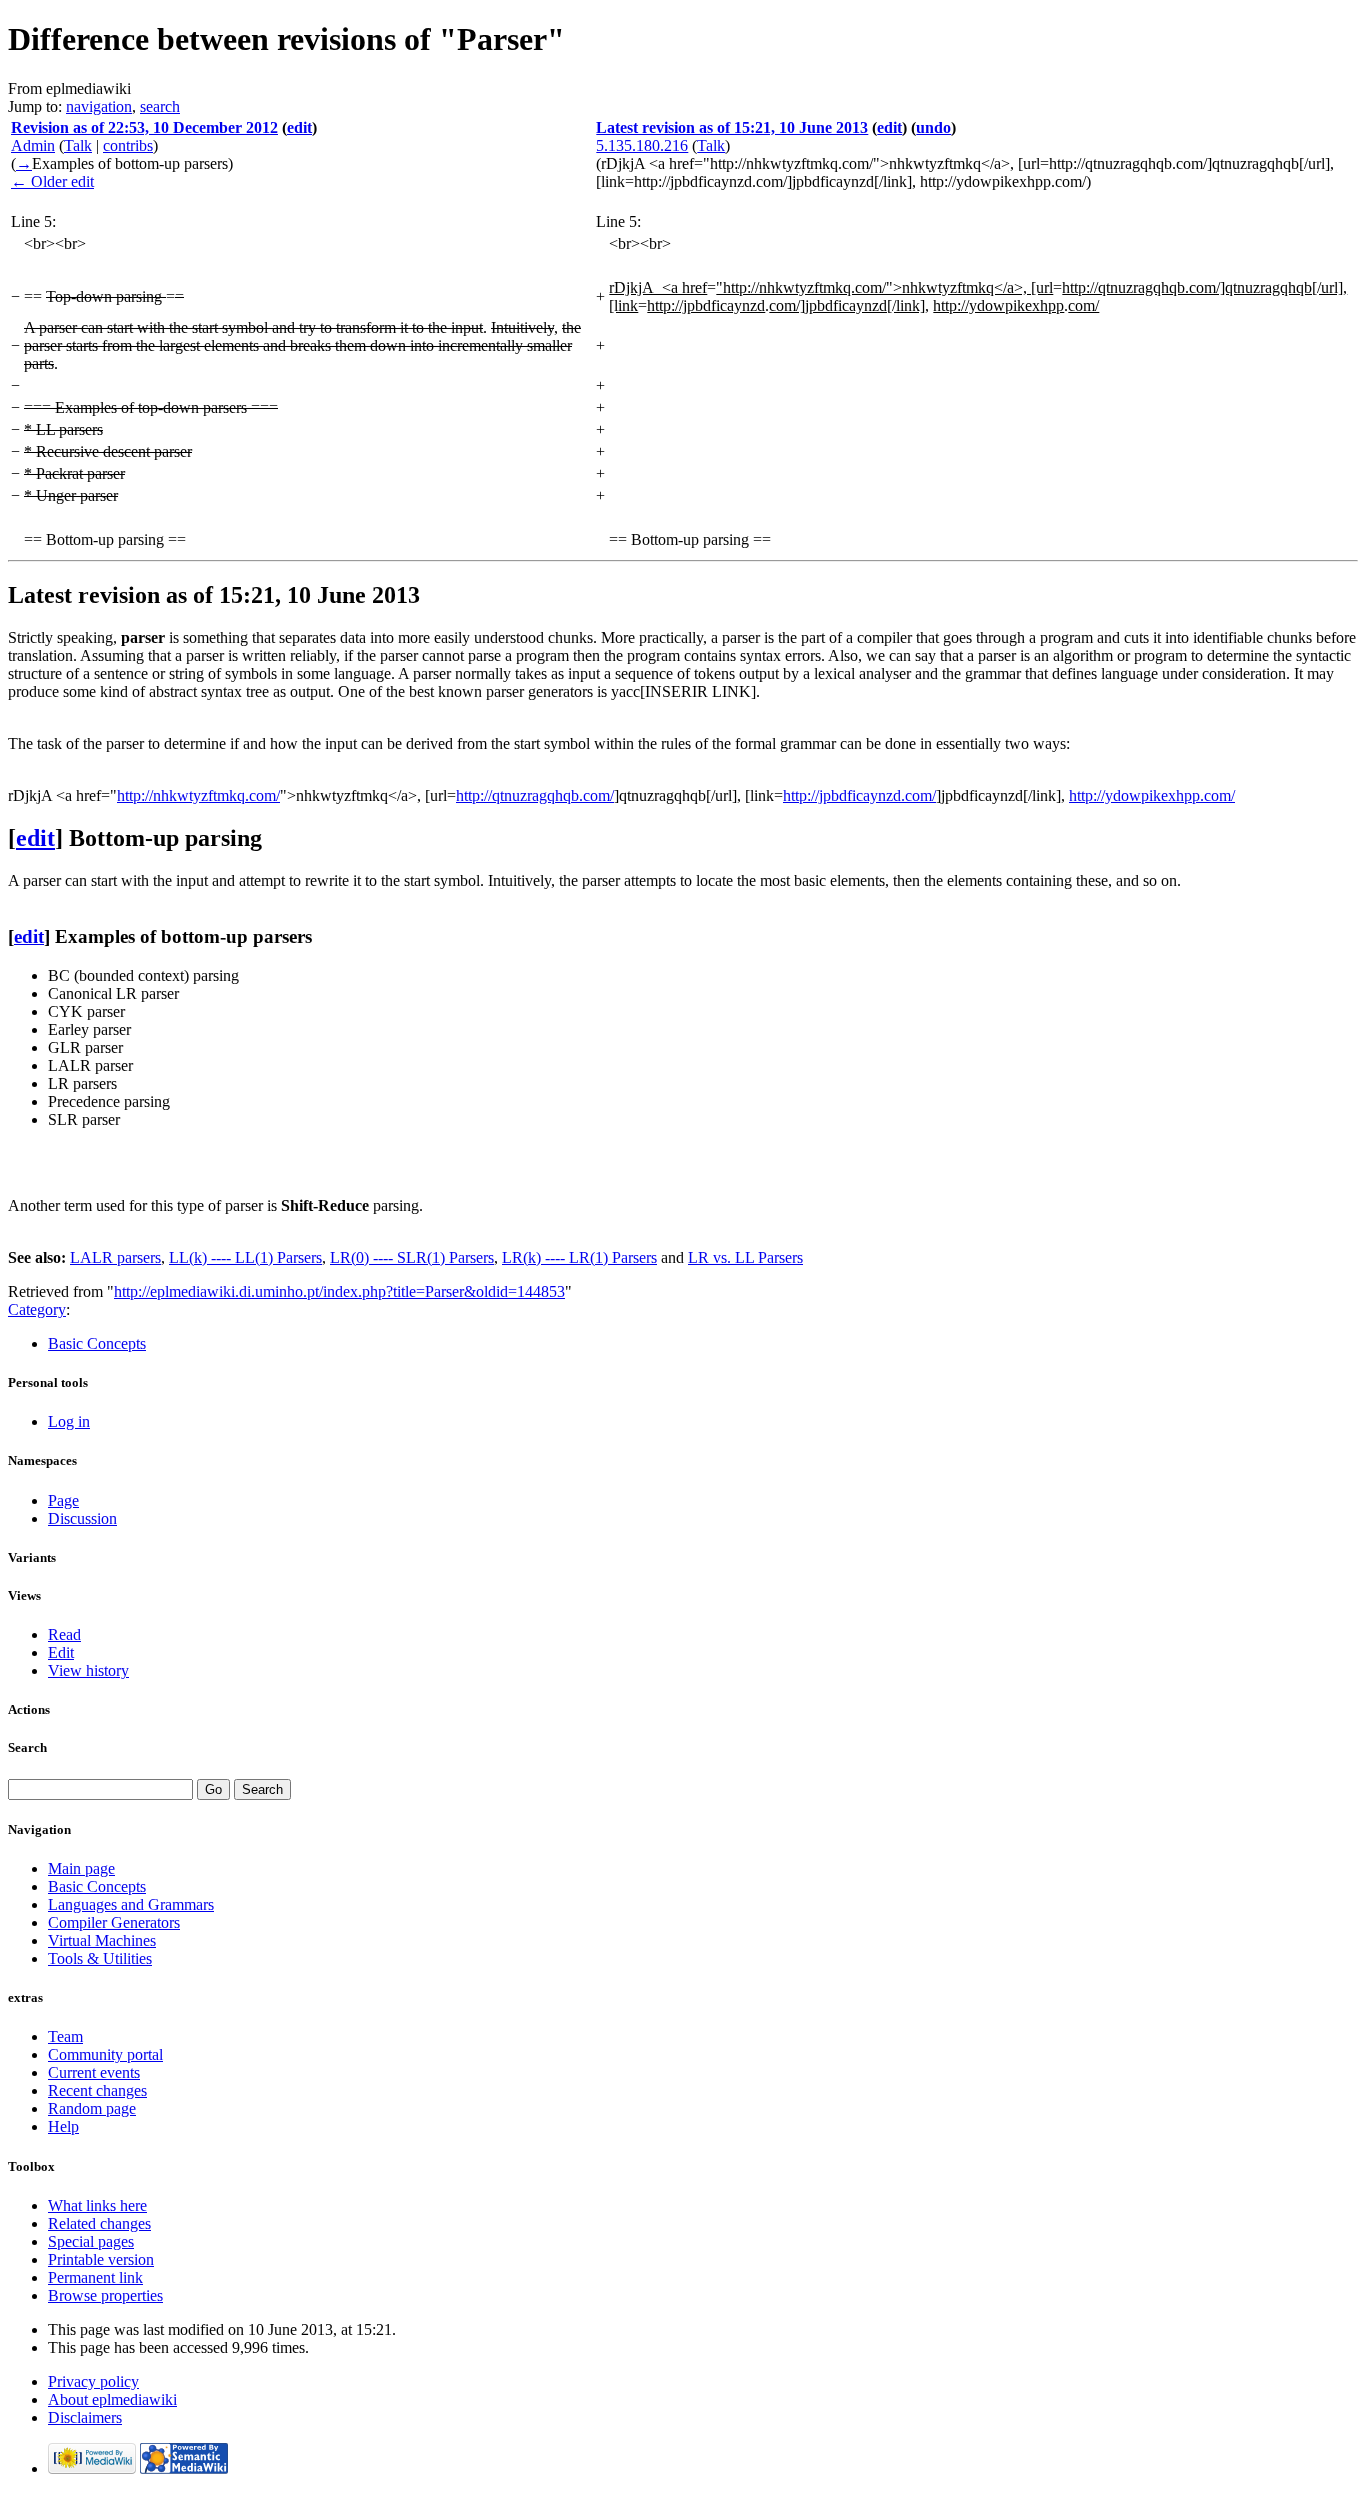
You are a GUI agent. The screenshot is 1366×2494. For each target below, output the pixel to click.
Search (27, 1747)
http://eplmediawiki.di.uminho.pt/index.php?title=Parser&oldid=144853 (339, 1291)
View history (88, 1670)
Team (65, 2036)
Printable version (101, 2259)
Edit (61, 1652)
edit (299, 127)
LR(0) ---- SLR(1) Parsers (412, 1257)
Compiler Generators (114, 1922)
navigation (99, 106)
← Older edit (52, 181)
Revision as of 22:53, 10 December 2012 (144, 127)
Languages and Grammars (131, 1904)
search (160, 106)
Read (64, 1634)
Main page (81, 1868)
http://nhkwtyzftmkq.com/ (198, 795)
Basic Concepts (97, 1343)
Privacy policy (93, 2381)
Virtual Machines (102, 1940)
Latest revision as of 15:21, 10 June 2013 (732, 127)
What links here (97, 2205)
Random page (92, 2108)
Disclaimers (85, 2417)
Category (37, 1309)
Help (63, 2126)
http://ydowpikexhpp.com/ (1152, 795)
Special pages (91, 2241)
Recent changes (97, 2090)
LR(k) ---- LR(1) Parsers (579, 1257)
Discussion (82, 1518)
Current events (94, 2072)
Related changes (99, 2223)
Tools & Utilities (100, 1958)
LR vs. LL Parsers (745, 1257)
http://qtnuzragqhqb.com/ (535, 795)
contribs (128, 145)
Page (63, 1500)
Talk (78, 145)
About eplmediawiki (112, 2399)
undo (933, 127)
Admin (33, 145)
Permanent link (95, 2277)
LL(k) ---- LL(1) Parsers (245, 1257)
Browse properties (105, 2295)
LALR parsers (115, 1257)
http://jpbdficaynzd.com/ (859, 795)
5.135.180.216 (642, 145)
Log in (69, 1421)
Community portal (105, 2054)
